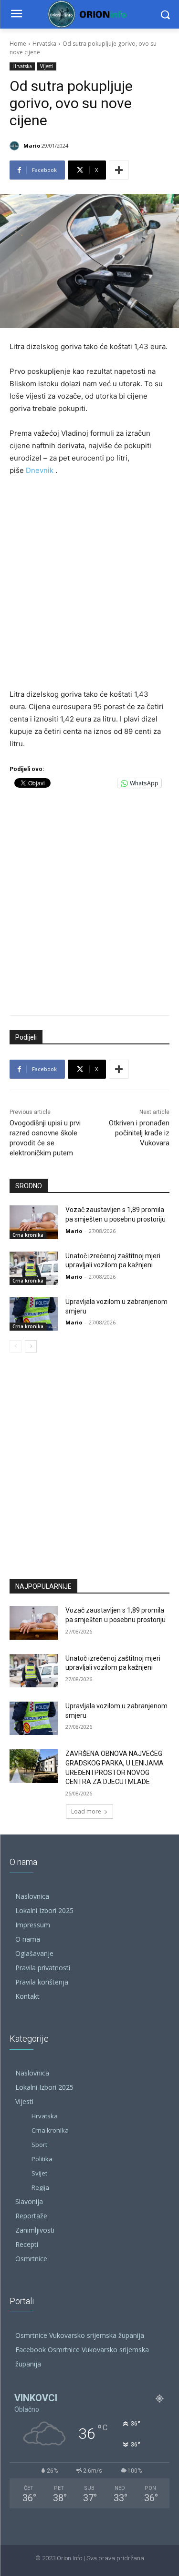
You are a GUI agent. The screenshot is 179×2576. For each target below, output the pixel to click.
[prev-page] (16, 1346)
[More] (119, 170)
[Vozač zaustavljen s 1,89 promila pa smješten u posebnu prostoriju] (34, 1222)
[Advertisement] (89, 583)
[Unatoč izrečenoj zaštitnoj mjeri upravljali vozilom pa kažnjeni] (34, 1268)
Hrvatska (44, 44)
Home (18, 44)
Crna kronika (28, 1235)
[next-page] (31, 1346)
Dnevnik (40, 470)
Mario (32, 145)
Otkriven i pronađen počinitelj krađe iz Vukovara (139, 1133)
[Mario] (16, 146)
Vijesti (47, 66)
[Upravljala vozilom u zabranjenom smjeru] (34, 1314)
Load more (86, 1811)
